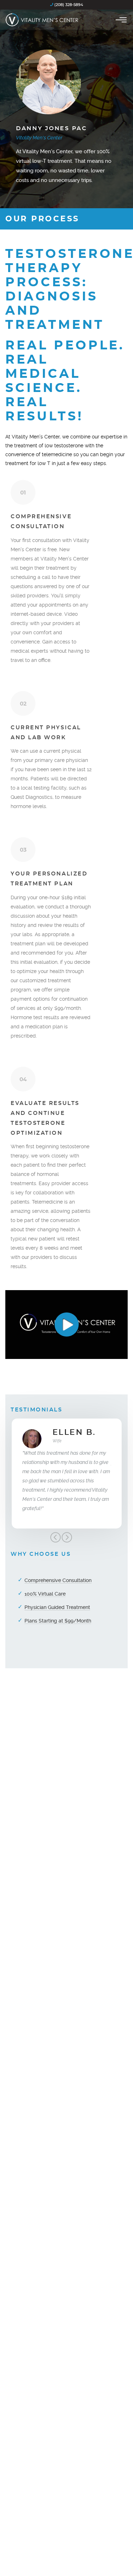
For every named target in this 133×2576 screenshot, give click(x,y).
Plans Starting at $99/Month (58, 1621)
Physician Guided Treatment (57, 1607)
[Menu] (121, 20)
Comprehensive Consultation (58, 1580)
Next (67, 1537)
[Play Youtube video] (66, 1325)
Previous (55, 1537)
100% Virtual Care (45, 1594)
